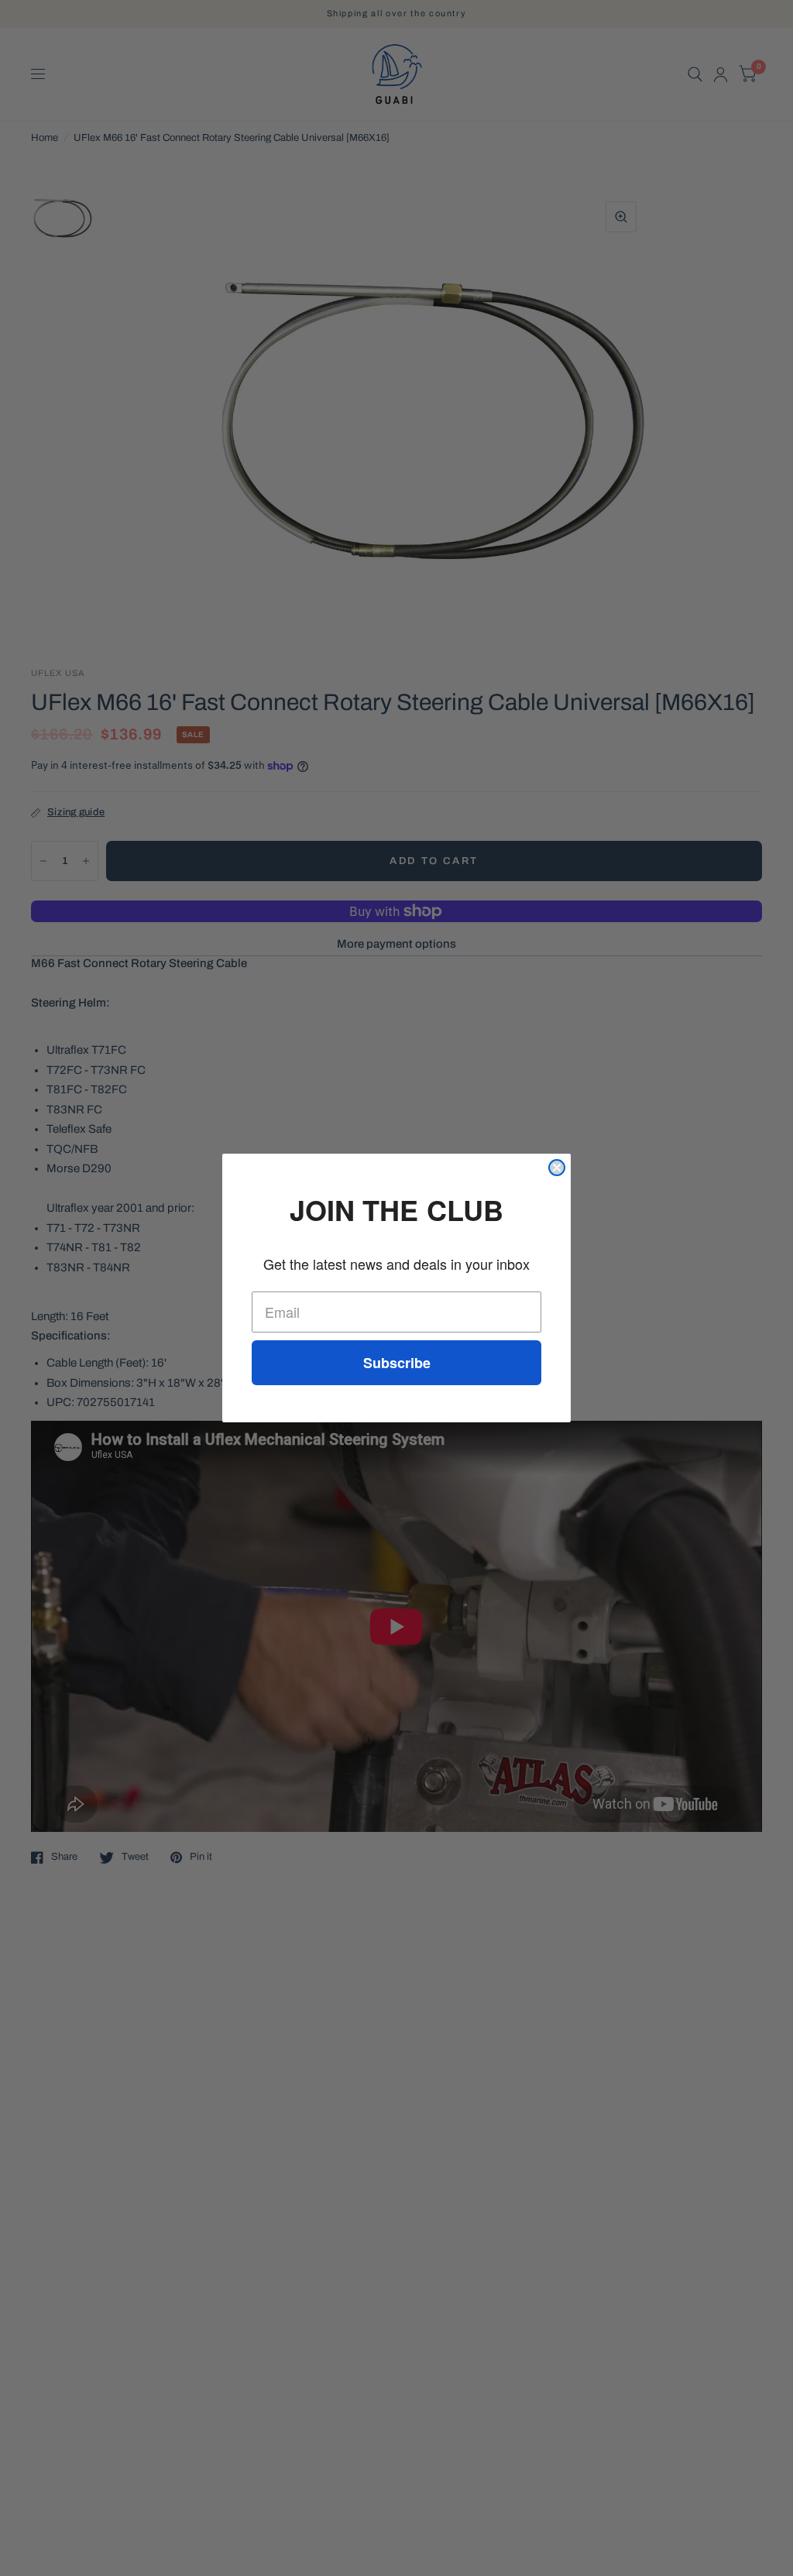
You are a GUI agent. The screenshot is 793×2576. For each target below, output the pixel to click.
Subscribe (397, 1363)
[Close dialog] (557, 1168)
